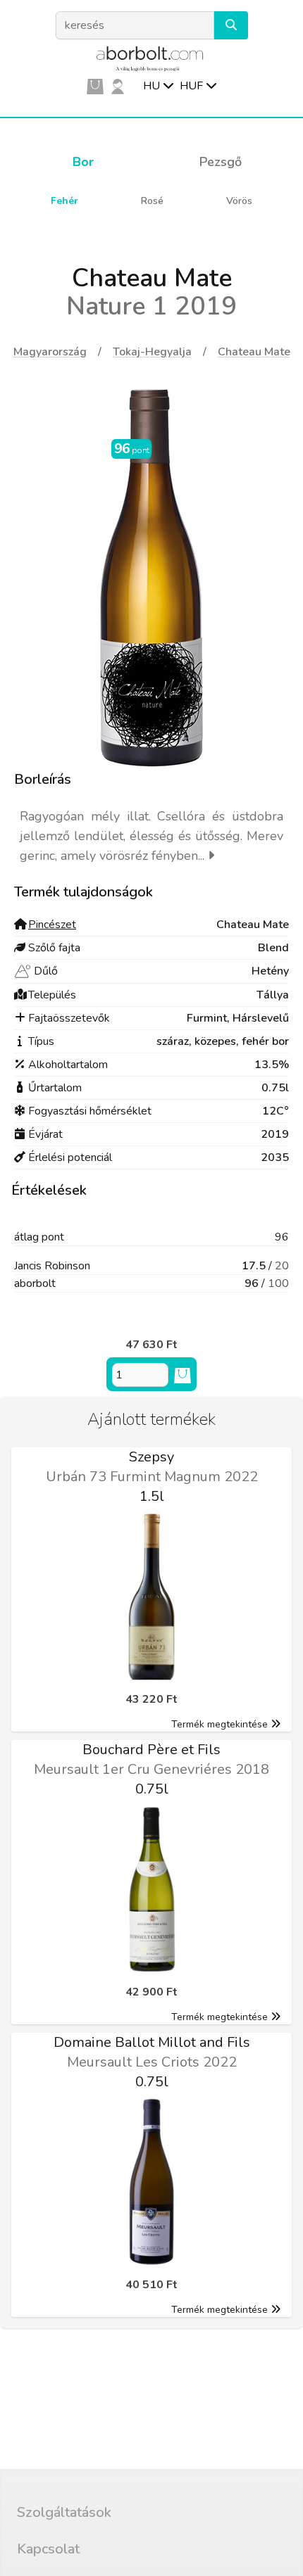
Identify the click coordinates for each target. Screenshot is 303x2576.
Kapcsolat (48, 2549)
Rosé (152, 201)
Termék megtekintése (219, 1724)
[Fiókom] (118, 86)
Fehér (64, 201)
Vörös (239, 201)
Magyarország (50, 352)
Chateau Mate (254, 352)
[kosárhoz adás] (183, 1375)
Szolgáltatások (64, 2512)
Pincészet (52, 925)
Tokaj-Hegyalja (152, 352)
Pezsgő (221, 162)
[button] (231, 25)
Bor (83, 162)
